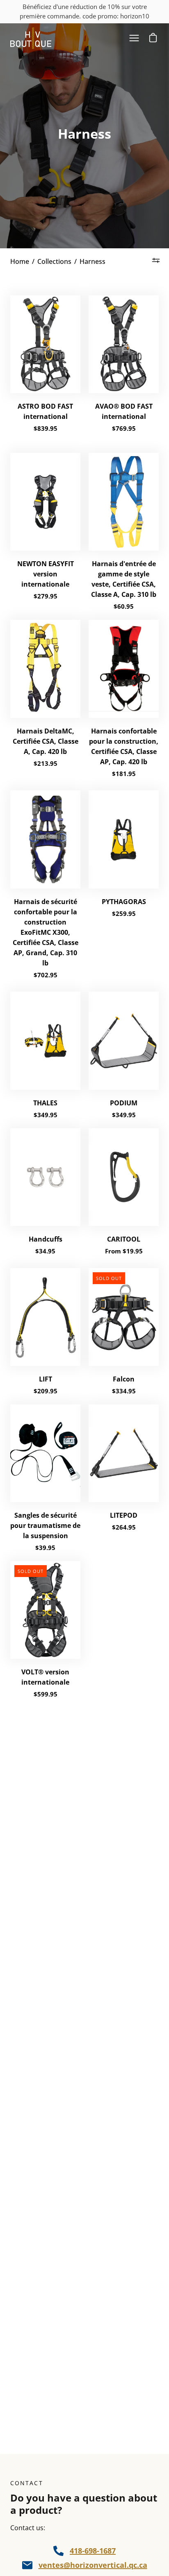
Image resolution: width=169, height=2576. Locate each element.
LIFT (46, 1379)
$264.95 (124, 1527)
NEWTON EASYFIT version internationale (46, 574)
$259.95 (124, 913)
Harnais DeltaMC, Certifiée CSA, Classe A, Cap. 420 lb (46, 741)
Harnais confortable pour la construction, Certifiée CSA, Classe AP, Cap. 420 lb (124, 746)
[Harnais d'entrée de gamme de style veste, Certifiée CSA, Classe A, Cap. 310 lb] (124, 502)
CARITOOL (124, 1239)
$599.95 (46, 1694)
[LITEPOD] (124, 1453)
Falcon (124, 1379)
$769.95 (124, 428)
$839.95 (46, 428)
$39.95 (45, 1548)
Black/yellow (46, 446)
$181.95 (124, 774)
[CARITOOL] (124, 1177)
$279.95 (46, 596)
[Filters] (156, 261)
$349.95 (46, 1115)
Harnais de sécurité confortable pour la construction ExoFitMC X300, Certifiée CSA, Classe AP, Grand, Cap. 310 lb (46, 932)
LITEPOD (124, 1515)
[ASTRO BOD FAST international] (45, 344)
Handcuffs (46, 1239)
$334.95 (124, 1391)
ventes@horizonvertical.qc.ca (93, 2565)
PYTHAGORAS (124, 902)
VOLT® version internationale (45, 1677)
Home (20, 261)
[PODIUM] (124, 1041)
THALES (45, 1103)
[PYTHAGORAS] (124, 839)
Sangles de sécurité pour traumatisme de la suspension (45, 1525)
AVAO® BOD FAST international (124, 411)
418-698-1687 (93, 2551)
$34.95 (45, 1251)
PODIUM (124, 1103)
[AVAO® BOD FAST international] (124, 344)
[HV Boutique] (31, 38)
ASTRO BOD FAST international (45, 411)
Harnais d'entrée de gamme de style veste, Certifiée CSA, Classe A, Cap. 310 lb (124, 579)
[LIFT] (45, 1317)
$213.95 (46, 763)
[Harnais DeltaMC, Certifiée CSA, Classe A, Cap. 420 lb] (45, 669)
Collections (54, 261)
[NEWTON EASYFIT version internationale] (45, 502)
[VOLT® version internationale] (45, 1610)
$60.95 (124, 606)
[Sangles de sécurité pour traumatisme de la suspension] (45, 1453)
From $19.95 (124, 1251)
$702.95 (46, 975)
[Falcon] (124, 1317)
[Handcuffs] (45, 1177)
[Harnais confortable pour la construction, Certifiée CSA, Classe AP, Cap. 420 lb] (124, 669)
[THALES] (45, 1041)
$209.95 (46, 1391)
